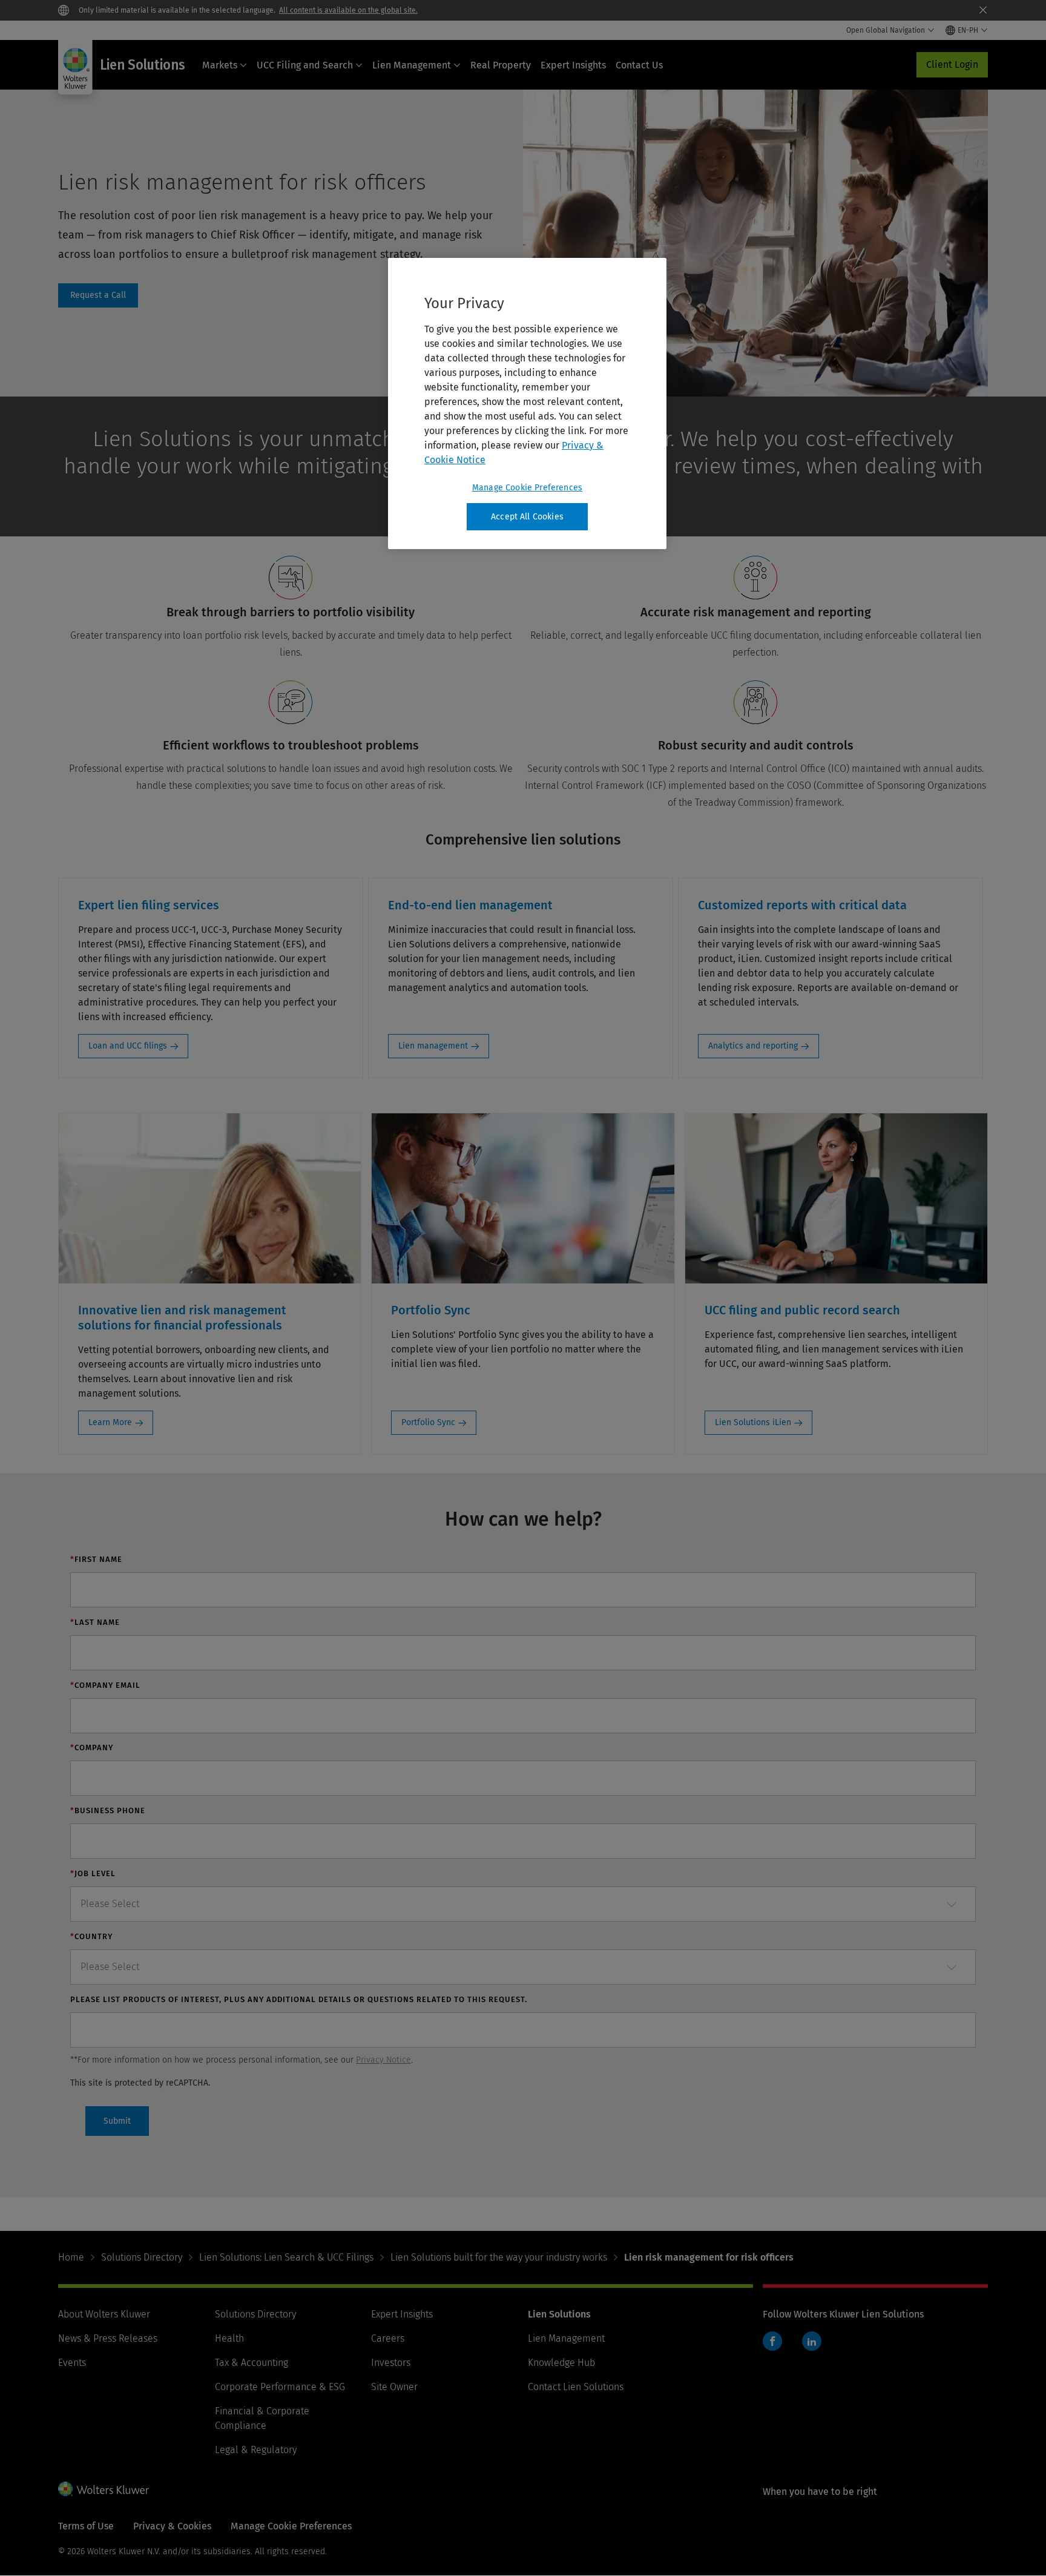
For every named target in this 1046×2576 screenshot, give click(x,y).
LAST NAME (95, 1622)
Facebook (772, 2341)
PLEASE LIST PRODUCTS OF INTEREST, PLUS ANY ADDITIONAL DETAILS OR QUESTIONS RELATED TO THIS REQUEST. (299, 1999)
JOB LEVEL (93, 1873)
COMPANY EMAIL (105, 1685)
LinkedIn (812, 2341)
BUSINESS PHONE (108, 1810)
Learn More (110, 1422)
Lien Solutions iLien (753, 1422)
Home (71, 2257)
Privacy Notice (383, 2060)
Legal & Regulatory (256, 2450)
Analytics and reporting (753, 1046)
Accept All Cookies (527, 517)
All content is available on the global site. (348, 10)
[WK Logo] (104, 2489)
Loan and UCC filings (128, 1046)
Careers (388, 2338)
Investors (391, 2363)
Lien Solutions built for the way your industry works (499, 2257)
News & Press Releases (108, 2338)
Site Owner (394, 2387)
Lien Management (412, 65)
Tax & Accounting (252, 2363)
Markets (220, 65)
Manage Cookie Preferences (527, 488)
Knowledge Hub (561, 2363)
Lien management (433, 1046)
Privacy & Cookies (172, 2526)
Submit (117, 2121)
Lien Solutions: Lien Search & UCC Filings (286, 2257)
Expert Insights (573, 65)
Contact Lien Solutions (576, 2387)
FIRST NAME (96, 1559)
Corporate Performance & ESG (280, 2387)
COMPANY (92, 1748)
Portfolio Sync (428, 1422)
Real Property (501, 65)
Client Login (952, 64)
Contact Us (639, 65)
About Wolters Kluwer (104, 2314)
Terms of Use (86, 2526)
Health (229, 2338)
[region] (527, 404)
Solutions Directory (142, 2257)
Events (72, 2363)
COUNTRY (91, 1936)
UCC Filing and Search (305, 65)
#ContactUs (98, 295)
